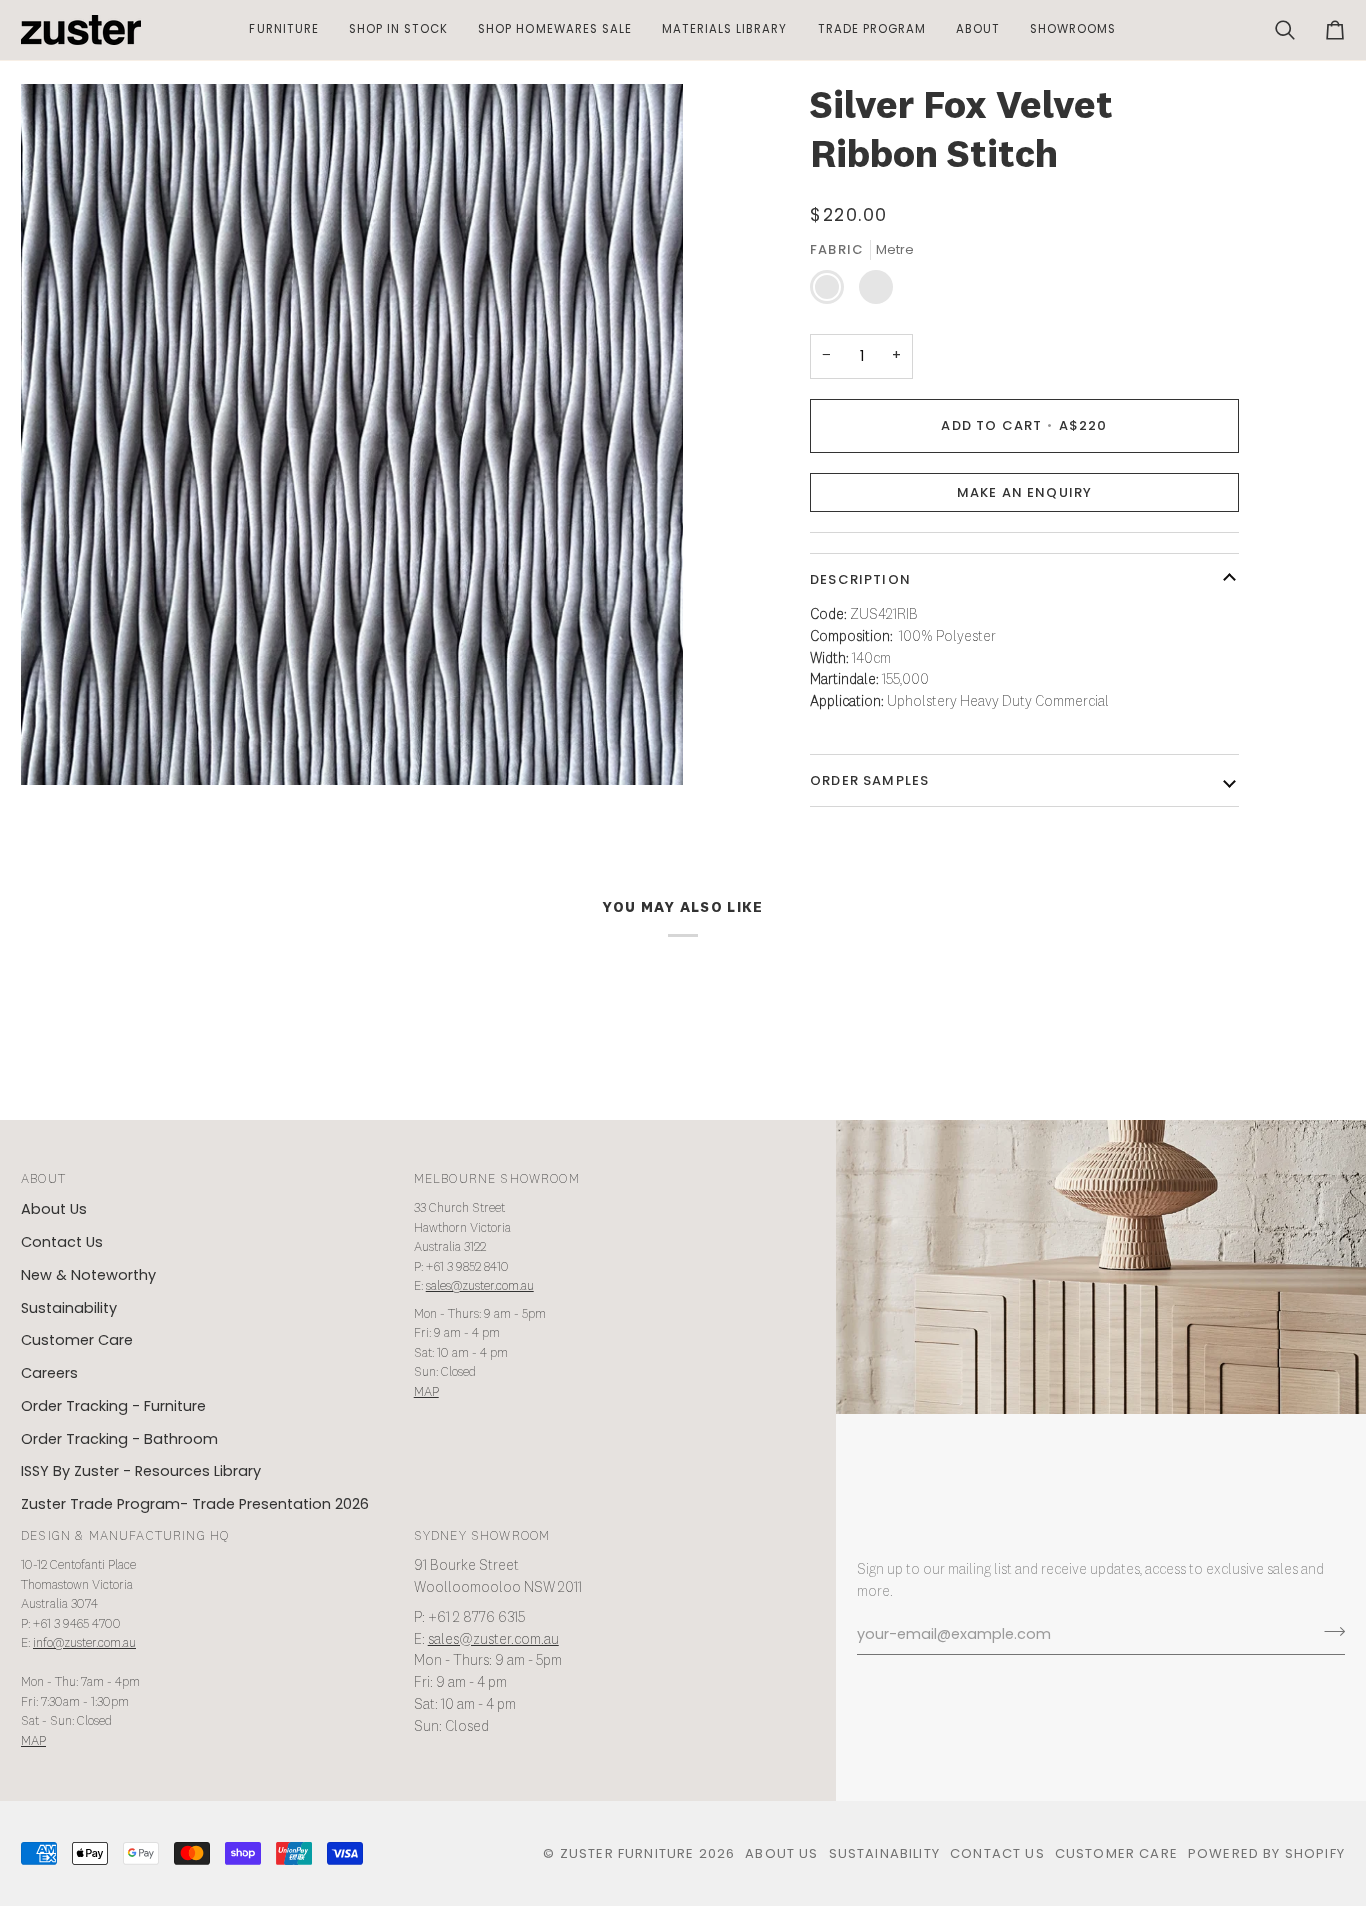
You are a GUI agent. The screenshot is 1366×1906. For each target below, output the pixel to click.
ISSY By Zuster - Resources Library (141, 1471)
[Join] (1328, 1632)
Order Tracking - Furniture (113, 1406)
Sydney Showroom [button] (482, 1536)
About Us (54, 1209)
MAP (426, 1392)
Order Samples (869, 780)
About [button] (43, 1179)
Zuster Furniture (627, 1853)
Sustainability (69, 1308)
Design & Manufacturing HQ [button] (125, 1536)
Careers (49, 1373)
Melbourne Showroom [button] (497, 1179)
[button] (283, 30)
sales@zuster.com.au (480, 1286)
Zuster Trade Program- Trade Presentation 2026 (195, 1504)
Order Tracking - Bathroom (119, 1439)
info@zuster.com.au (84, 1643)
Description (860, 579)
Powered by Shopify (1266, 1853)
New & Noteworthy (88, 1275)
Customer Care (77, 1340)
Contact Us (62, 1242)
